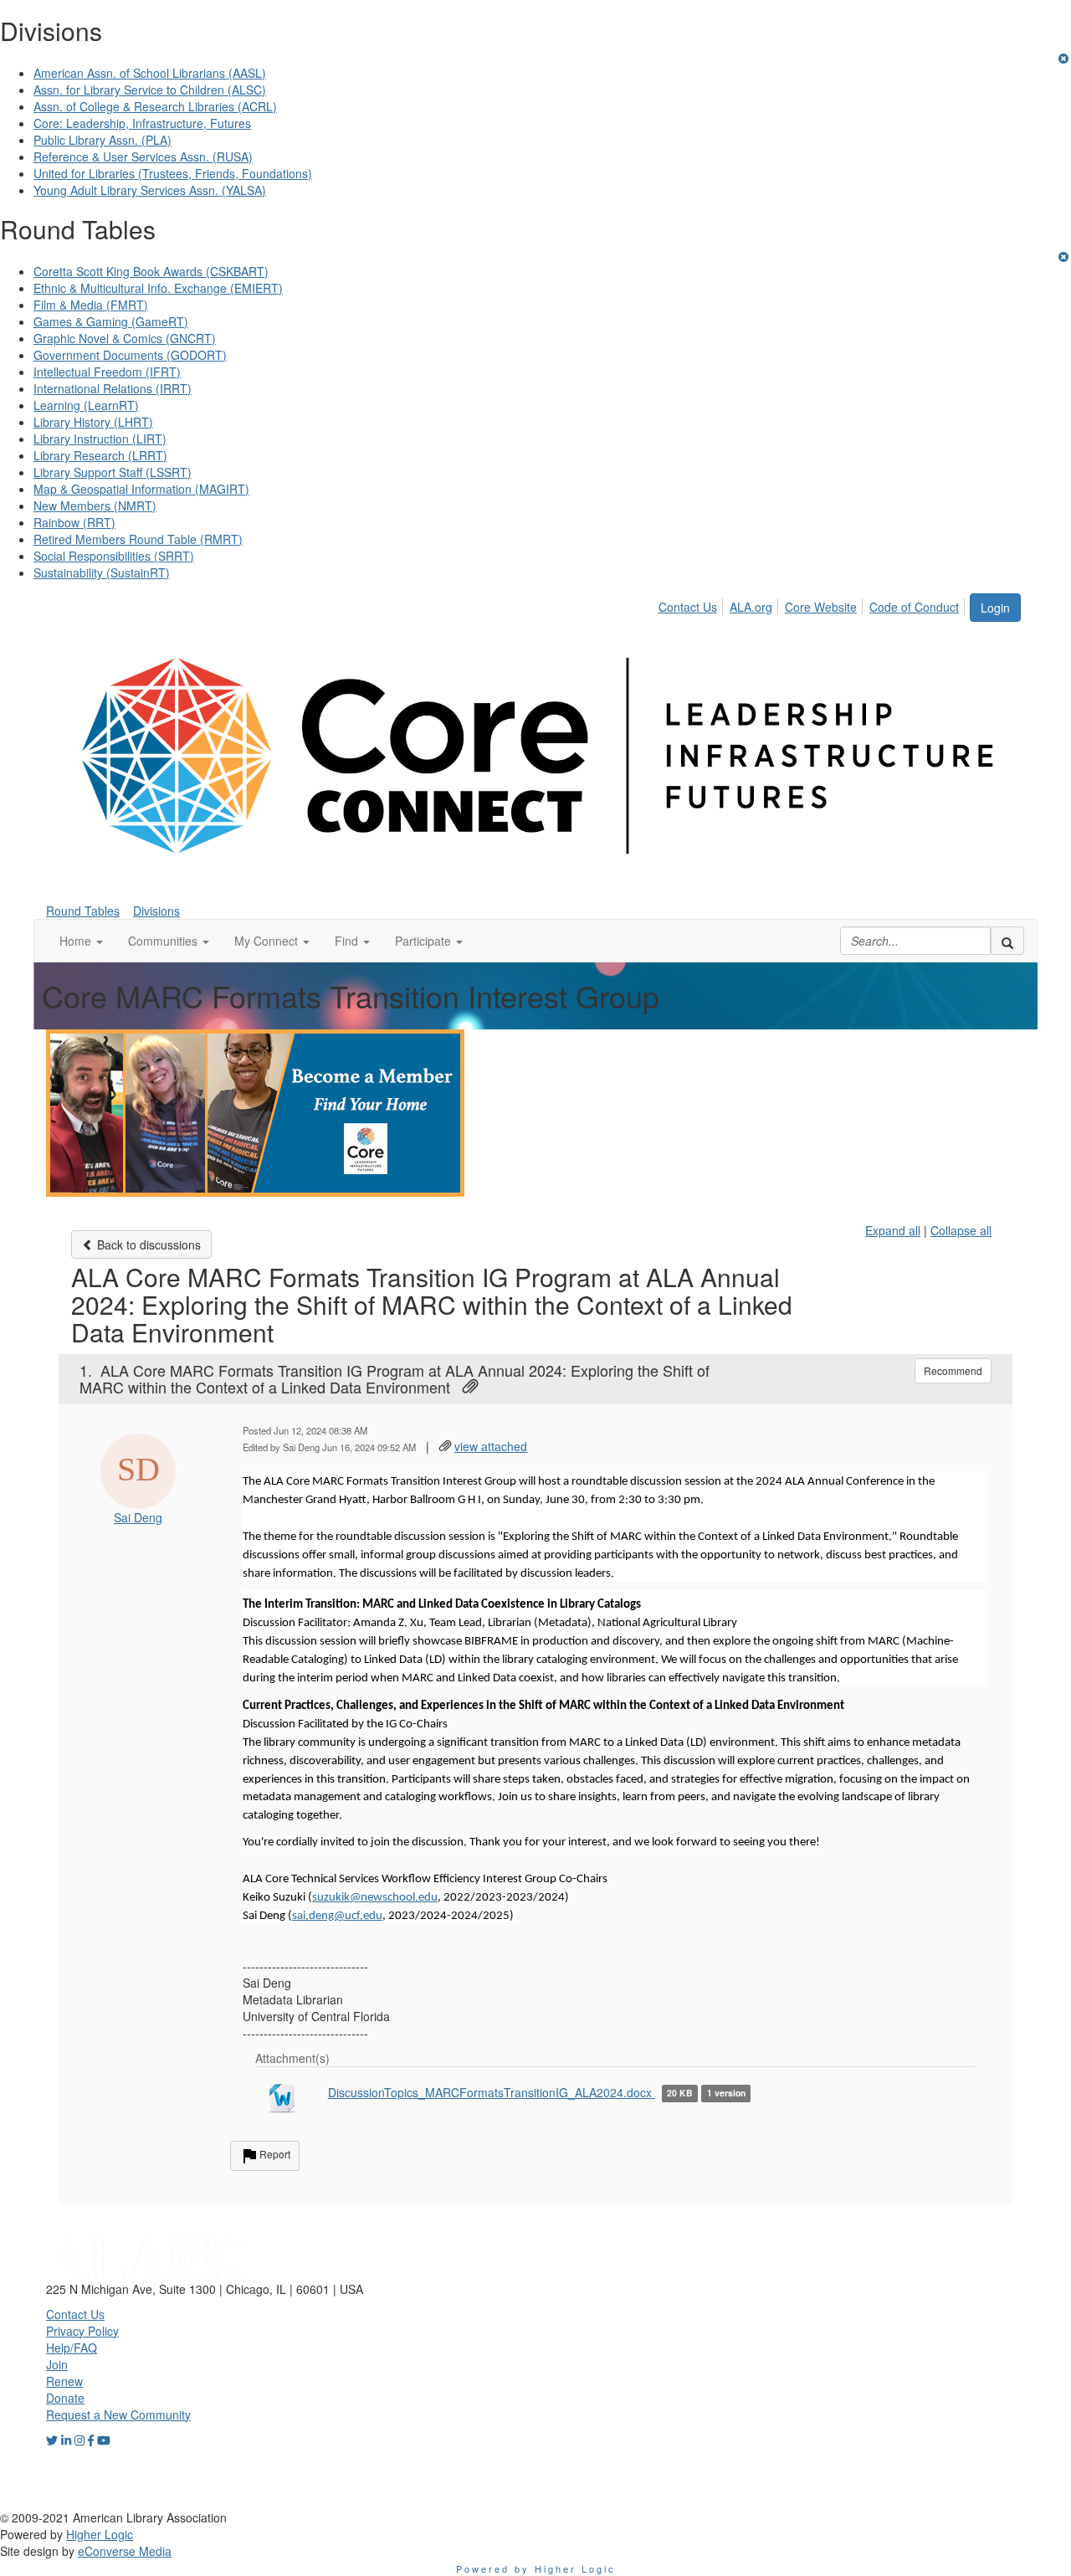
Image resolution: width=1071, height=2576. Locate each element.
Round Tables (83, 911)
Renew (64, 2381)
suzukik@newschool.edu (375, 1898)
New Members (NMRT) (95, 505)
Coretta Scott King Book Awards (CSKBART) (151, 271)
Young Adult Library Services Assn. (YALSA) (150, 190)
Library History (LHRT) (93, 422)
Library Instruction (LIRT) (100, 439)
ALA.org (751, 607)
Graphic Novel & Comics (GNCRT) (125, 338)
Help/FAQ (72, 2348)
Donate (65, 2398)
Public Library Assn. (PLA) (102, 140)
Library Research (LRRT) (100, 455)
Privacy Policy (82, 2331)
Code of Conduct (914, 607)
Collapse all (961, 1230)
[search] (1007, 941)
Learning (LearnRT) (86, 405)
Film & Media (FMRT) (91, 305)
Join (57, 2364)
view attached (491, 1446)
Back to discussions (147, 1244)
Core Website (821, 607)
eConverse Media (125, 2551)
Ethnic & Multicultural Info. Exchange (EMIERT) (158, 288)
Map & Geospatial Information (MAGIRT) (141, 489)
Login (995, 608)
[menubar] (813, 604)
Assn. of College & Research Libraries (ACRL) (155, 106)
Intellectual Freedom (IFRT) (107, 372)
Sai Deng (138, 1517)
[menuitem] (692, 604)
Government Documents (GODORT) (130, 355)
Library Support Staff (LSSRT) (113, 472)
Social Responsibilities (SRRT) (114, 556)
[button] (81, 941)
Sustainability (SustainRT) (102, 572)
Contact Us (688, 607)
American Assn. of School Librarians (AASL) (150, 73)
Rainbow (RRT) (74, 522)
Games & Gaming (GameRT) (111, 321)
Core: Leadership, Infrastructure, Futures (142, 123)
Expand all (893, 1230)
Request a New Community (118, 2414)
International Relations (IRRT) (113, 388)
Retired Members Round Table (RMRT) (138, 539)
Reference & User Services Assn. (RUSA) (143, 157)
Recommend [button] (953, 1370)
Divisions (156, 911)
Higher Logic (100, 2534)
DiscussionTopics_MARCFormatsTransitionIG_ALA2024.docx (492, 2092)
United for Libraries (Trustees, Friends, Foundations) (173, 173)
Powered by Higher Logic (536, 2568)
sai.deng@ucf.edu (337, 1916)
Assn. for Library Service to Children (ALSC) (150, 90)
